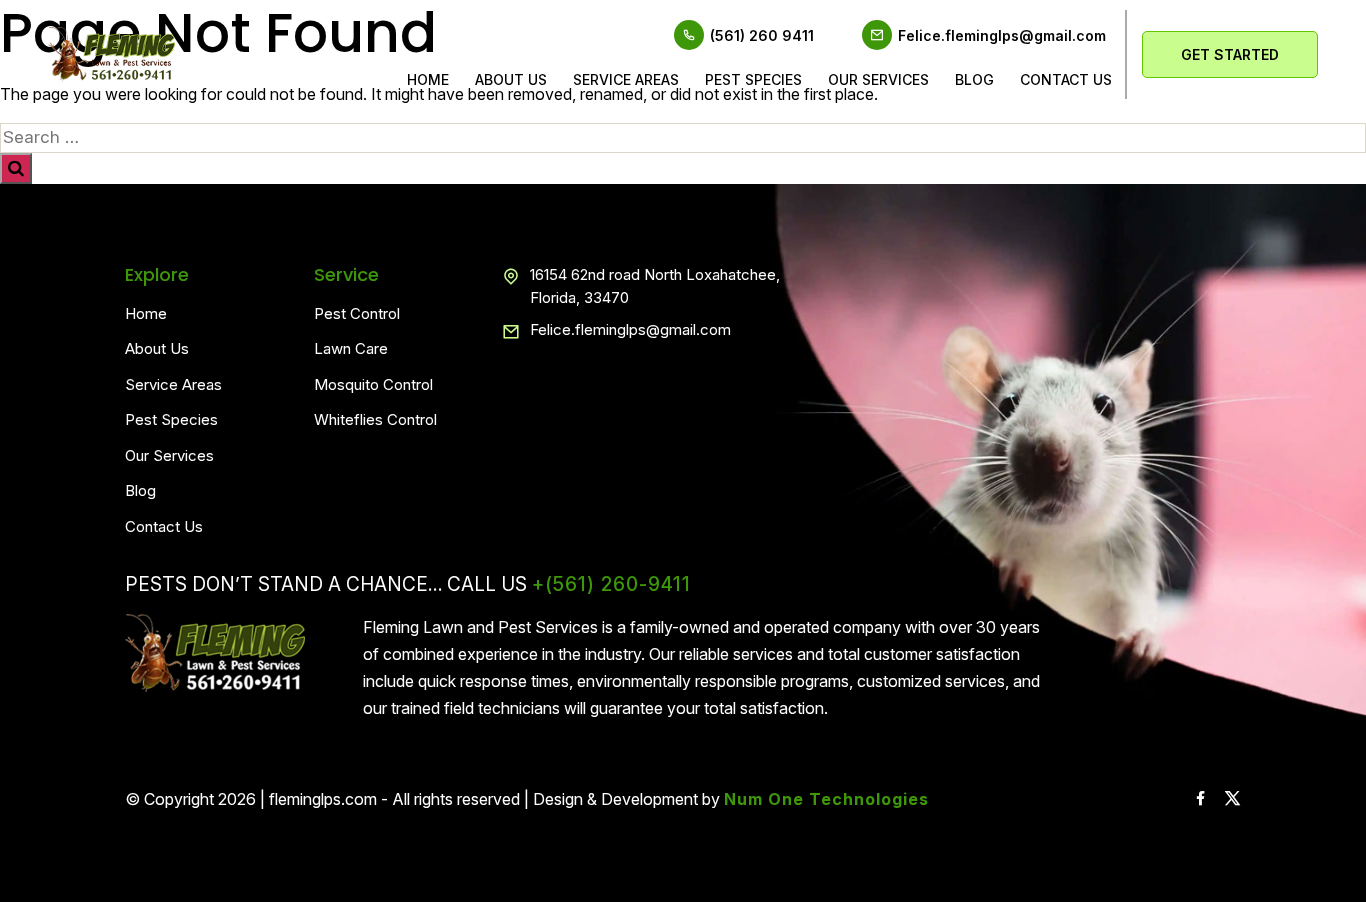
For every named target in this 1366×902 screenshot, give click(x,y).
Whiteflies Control (375, 419)
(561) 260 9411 (762, 35)
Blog (974, 79)
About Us (511, 79)
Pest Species (753, 79)
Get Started (1230, 54)
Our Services (878, 79)
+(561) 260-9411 (611, 584)
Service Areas (626, 79)
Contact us (1066, 79)
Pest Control (357, 313)
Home (428, 79)
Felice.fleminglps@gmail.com (1002, 35)
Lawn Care (351, 348)
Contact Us (164, 526)
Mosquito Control (373, 384)
